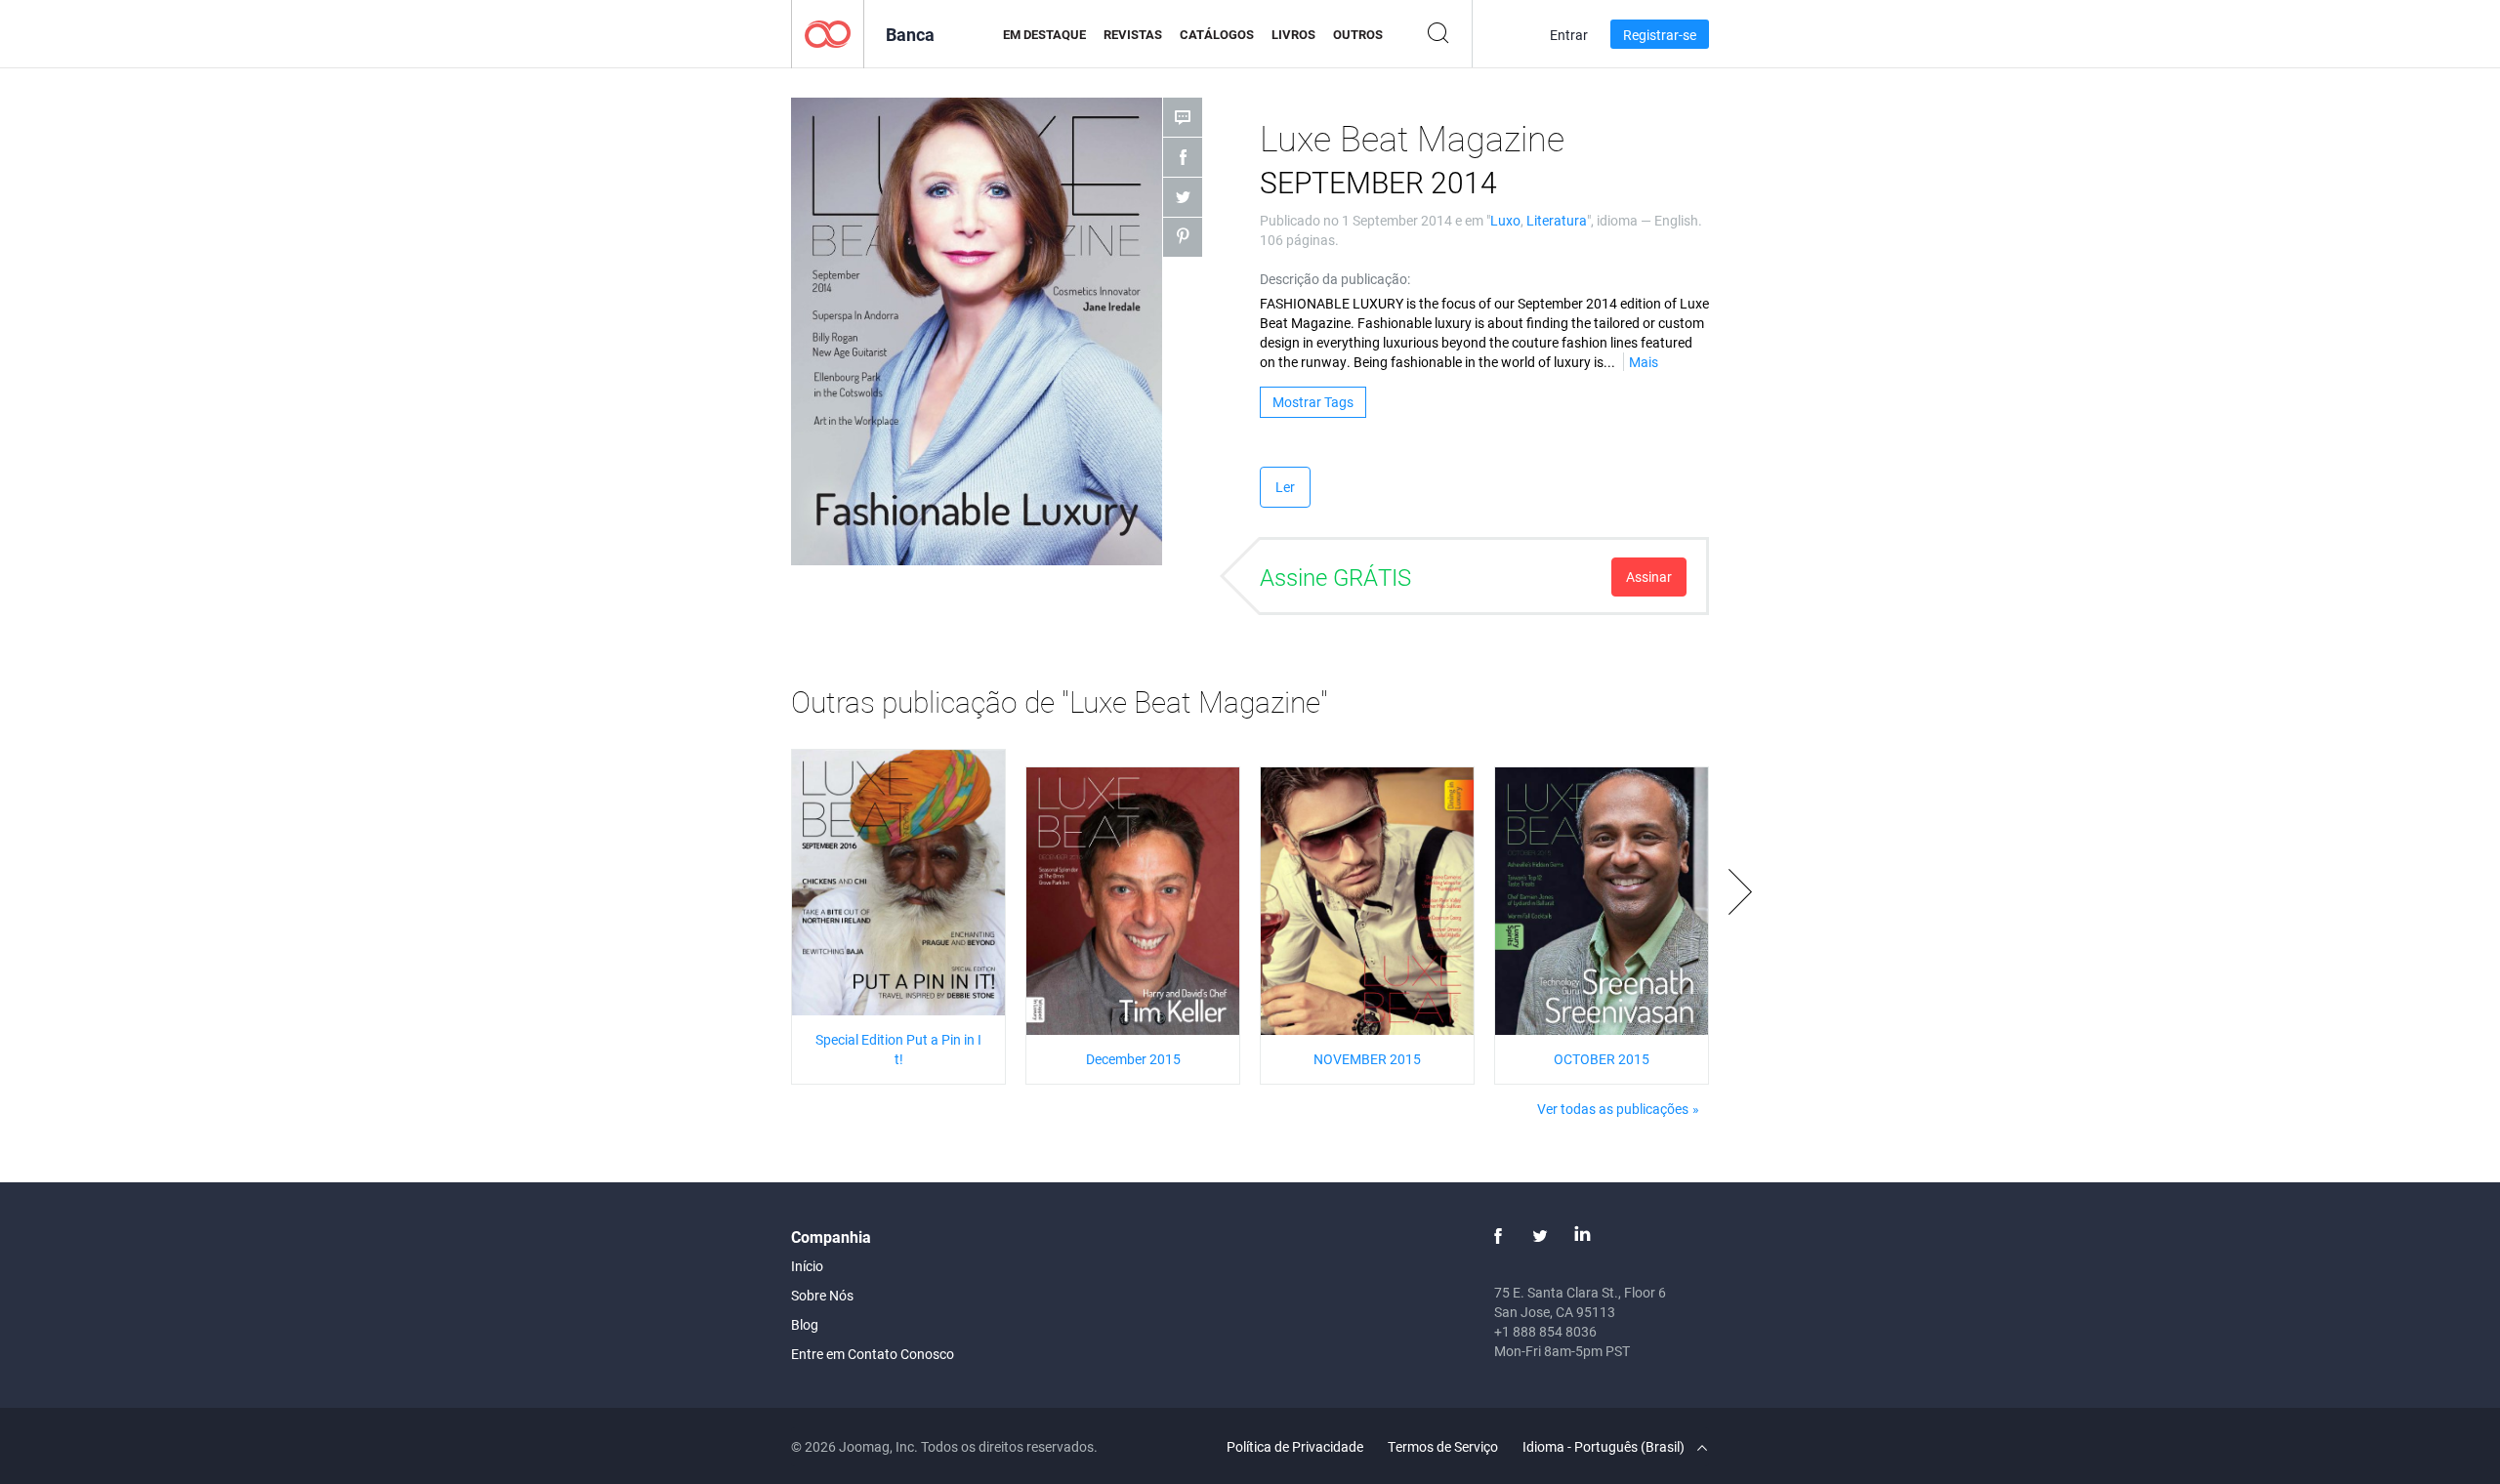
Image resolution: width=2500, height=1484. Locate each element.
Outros (1358, 34)
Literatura (1557, 220)
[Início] (828, 33)
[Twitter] (1540, 1236)
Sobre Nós (822, 1295)
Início (807, 1266)
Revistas (1133, 34)
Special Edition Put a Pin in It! (898, 1049)
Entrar (1569, 35)
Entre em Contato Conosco (873, 1354)
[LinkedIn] (1582, 1236)
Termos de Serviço (1443, 1446)
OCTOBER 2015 (1602, 1059)
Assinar (1649, 577)
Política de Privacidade (1295, 1446)
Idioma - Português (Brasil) (1605, 1446)
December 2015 (1133, 1059)
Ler (1285, 487)
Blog (805, 1324)
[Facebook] (1498, 1236)
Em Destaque (1044, 34)
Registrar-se (1660, 35)
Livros (1293, 34)
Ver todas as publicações (1613, 1109)
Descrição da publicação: (1335, 279)
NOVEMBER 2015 (1367, 1059)
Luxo (1505, 220)
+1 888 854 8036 (1545, 1331)
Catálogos (1217, 34)
